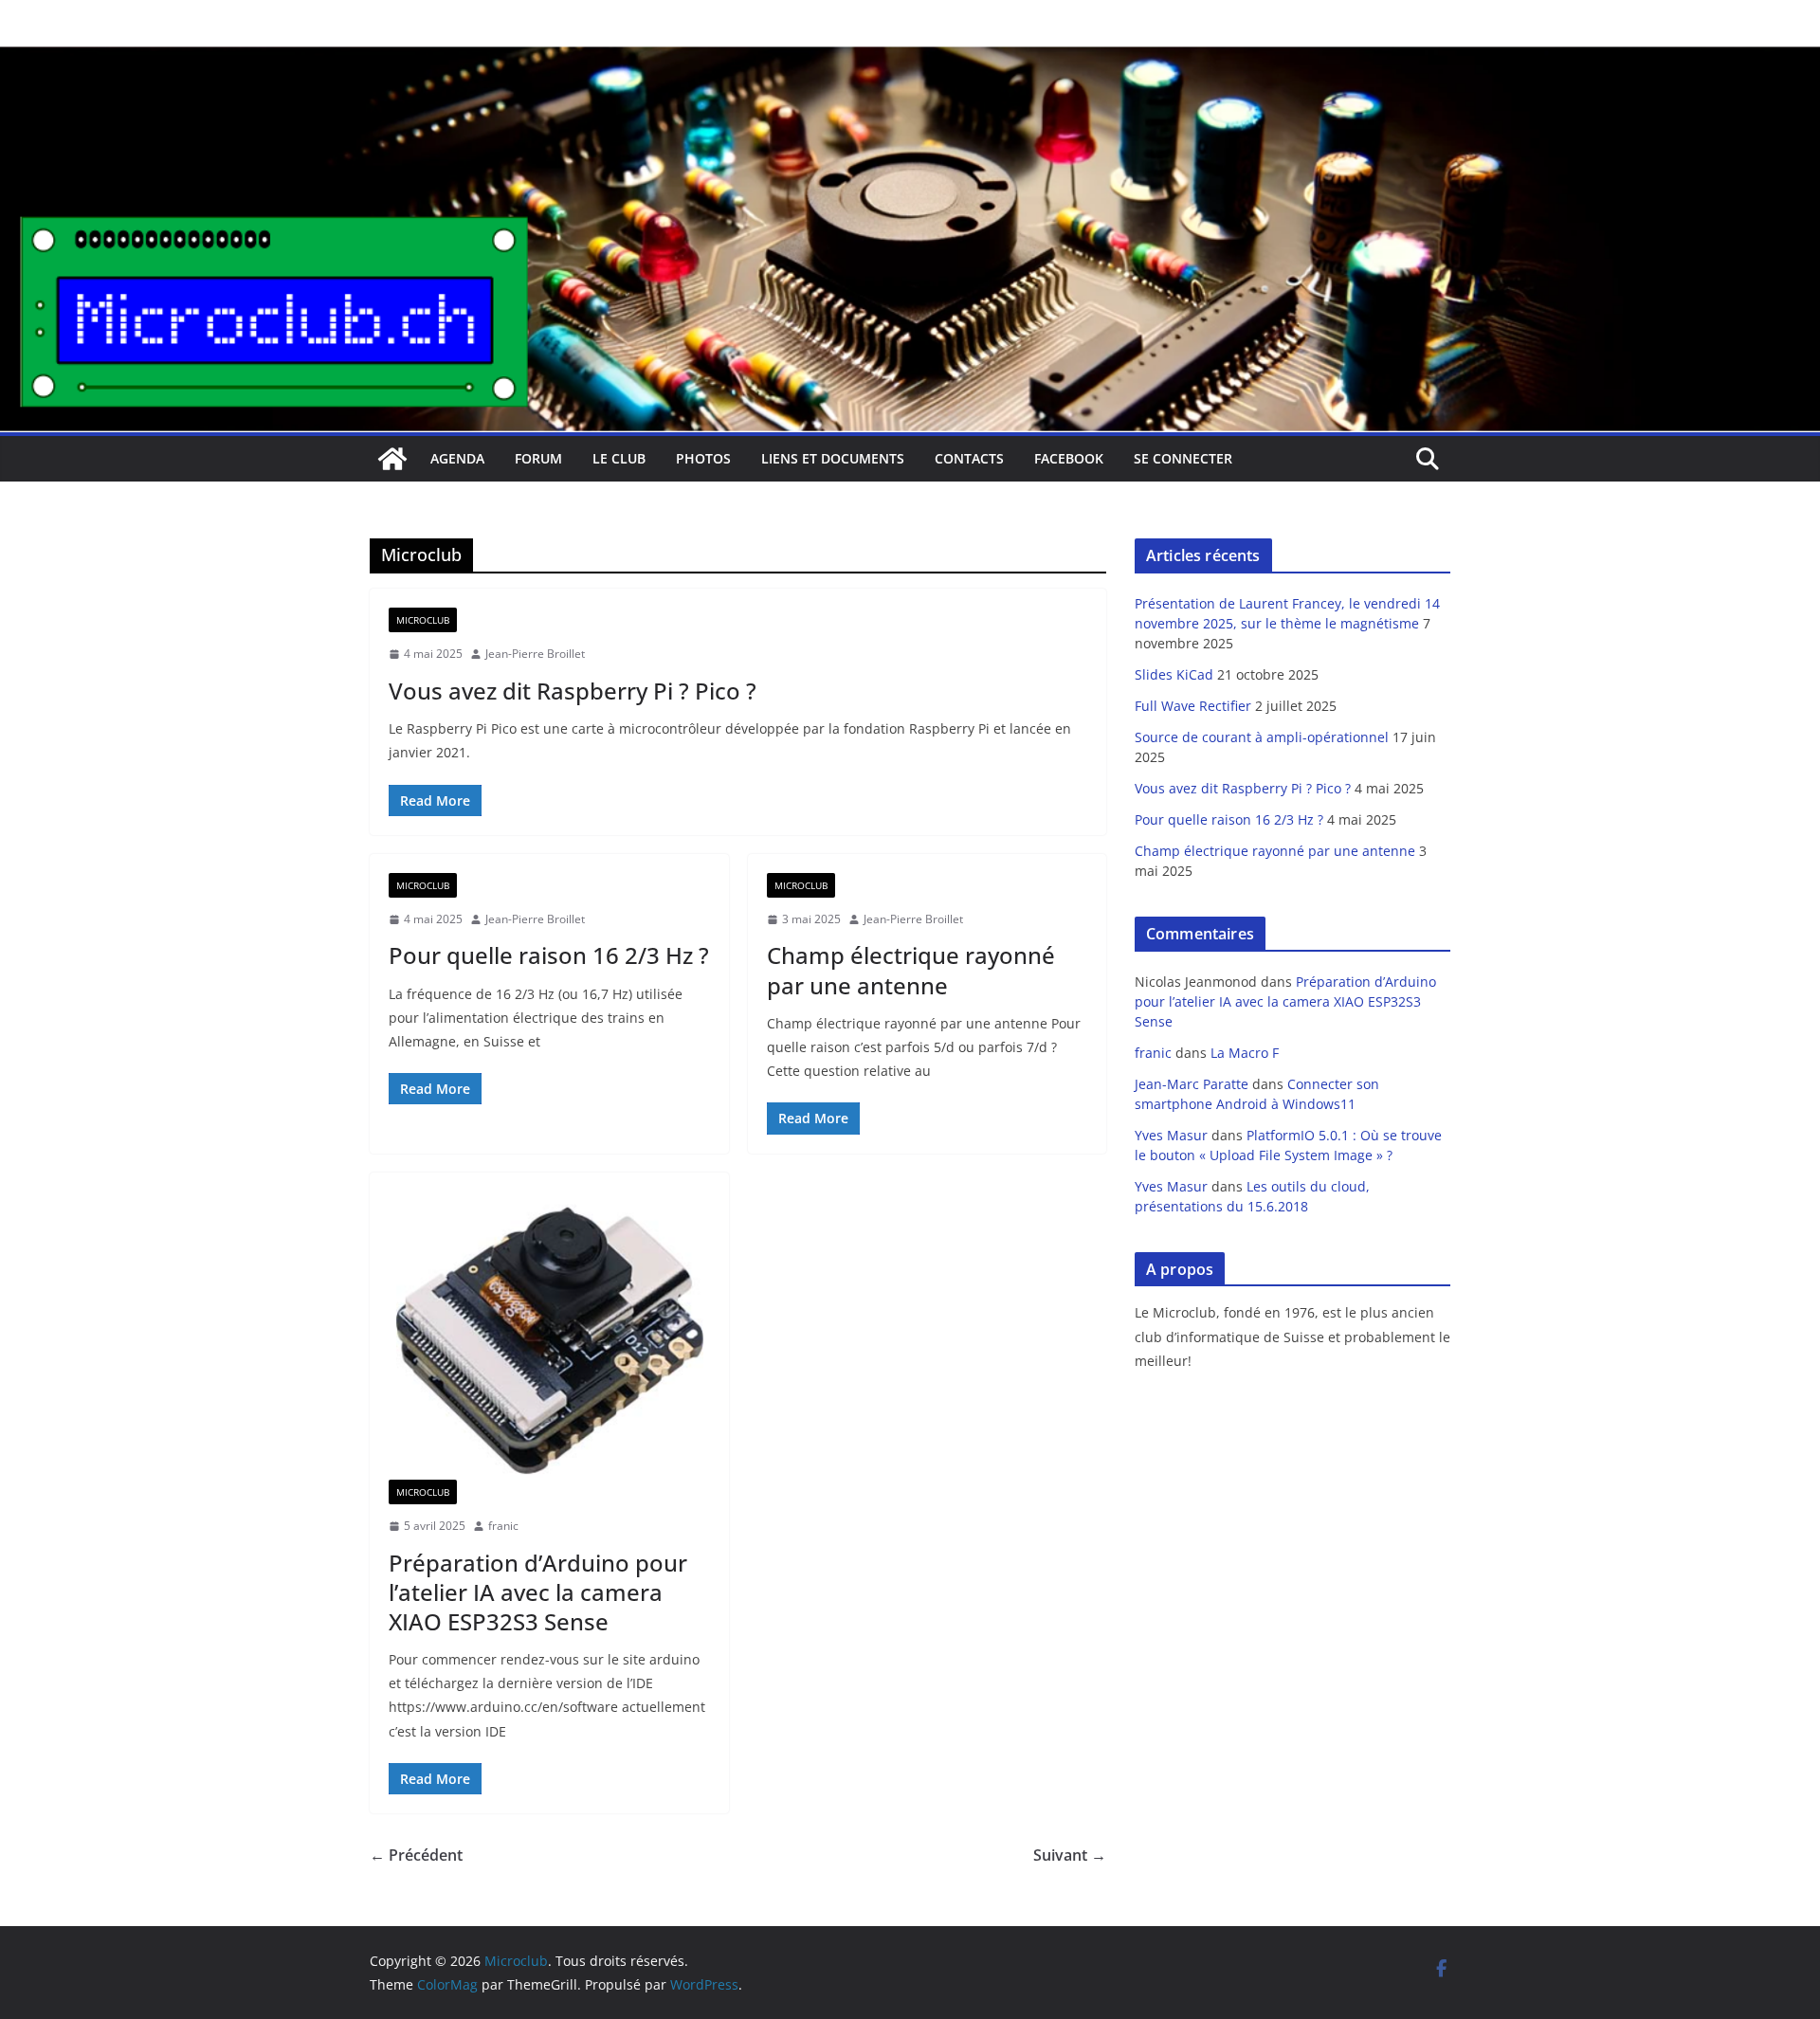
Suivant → (1070, 1855)
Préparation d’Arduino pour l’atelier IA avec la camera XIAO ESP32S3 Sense (538, 1592)
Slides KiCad (1174, 674)
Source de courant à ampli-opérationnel (1262, 737)
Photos (703, 458)
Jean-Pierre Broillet (535, 654)
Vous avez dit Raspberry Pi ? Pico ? (573, 691)
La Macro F (1245, 1053)
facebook (1069, 458)
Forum (538, 458)
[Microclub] (910, 59)
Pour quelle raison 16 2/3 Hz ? (549, 955)
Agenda (457, 458)
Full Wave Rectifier (1193, 706)
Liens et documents (833, 458)
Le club (619, 458)
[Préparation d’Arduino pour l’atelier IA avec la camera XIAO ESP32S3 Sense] (549, 1336)
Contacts (969, 458)
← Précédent (416, 1855)
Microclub (423, 620)
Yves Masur (1171, 1135)
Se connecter (1183, 458)
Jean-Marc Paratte (1192, 1084)
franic (503, 1526)
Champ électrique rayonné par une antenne (911, 970)
